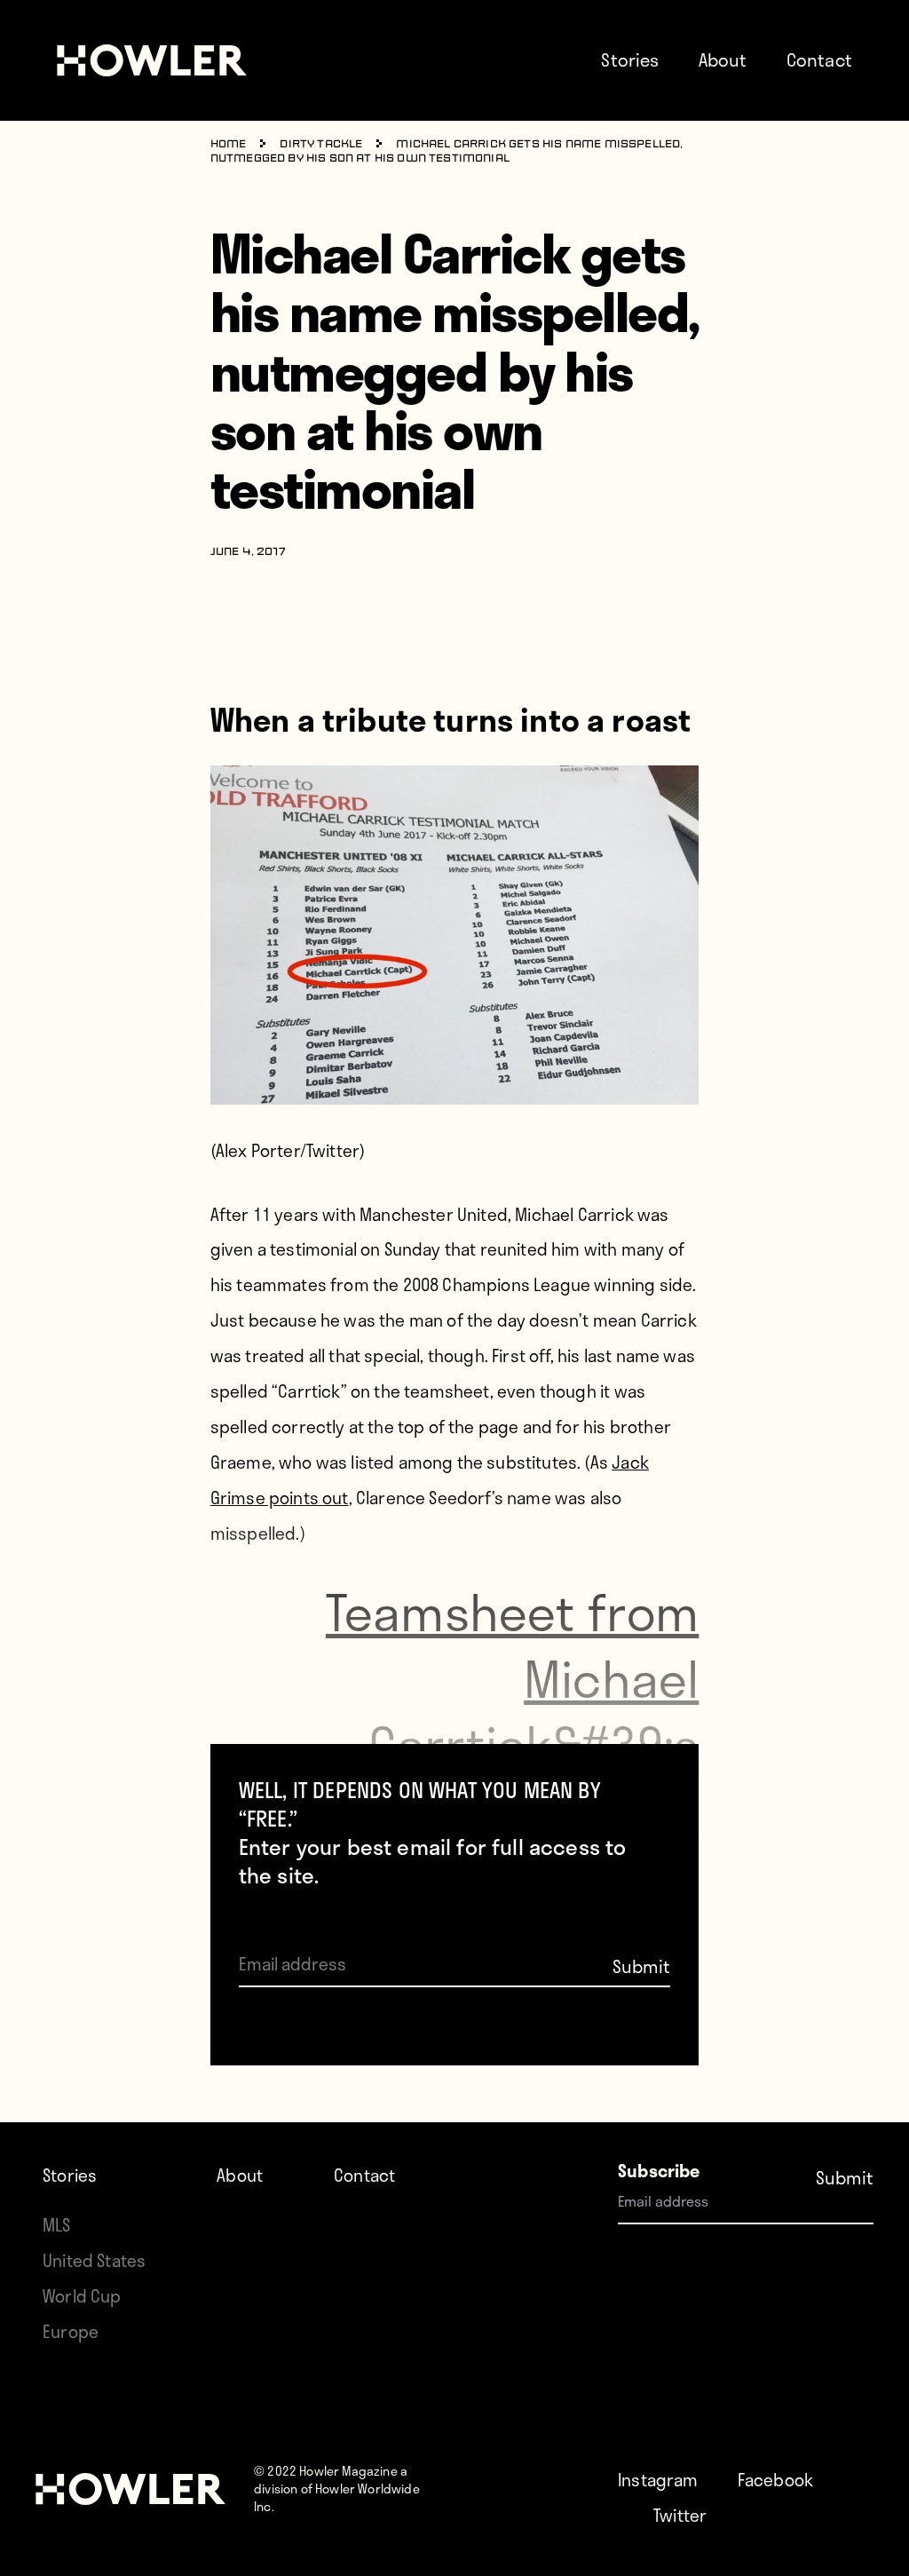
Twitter (680, 2515)
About (723, 59)
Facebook (775, 2480)
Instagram (658, 2480)
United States (94, 2260)
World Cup (82, 2296)
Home (229, 145)
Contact (819, 59)
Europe (71, 2331)
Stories (630, 59)
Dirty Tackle (321, 145)
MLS (57, 2225)
